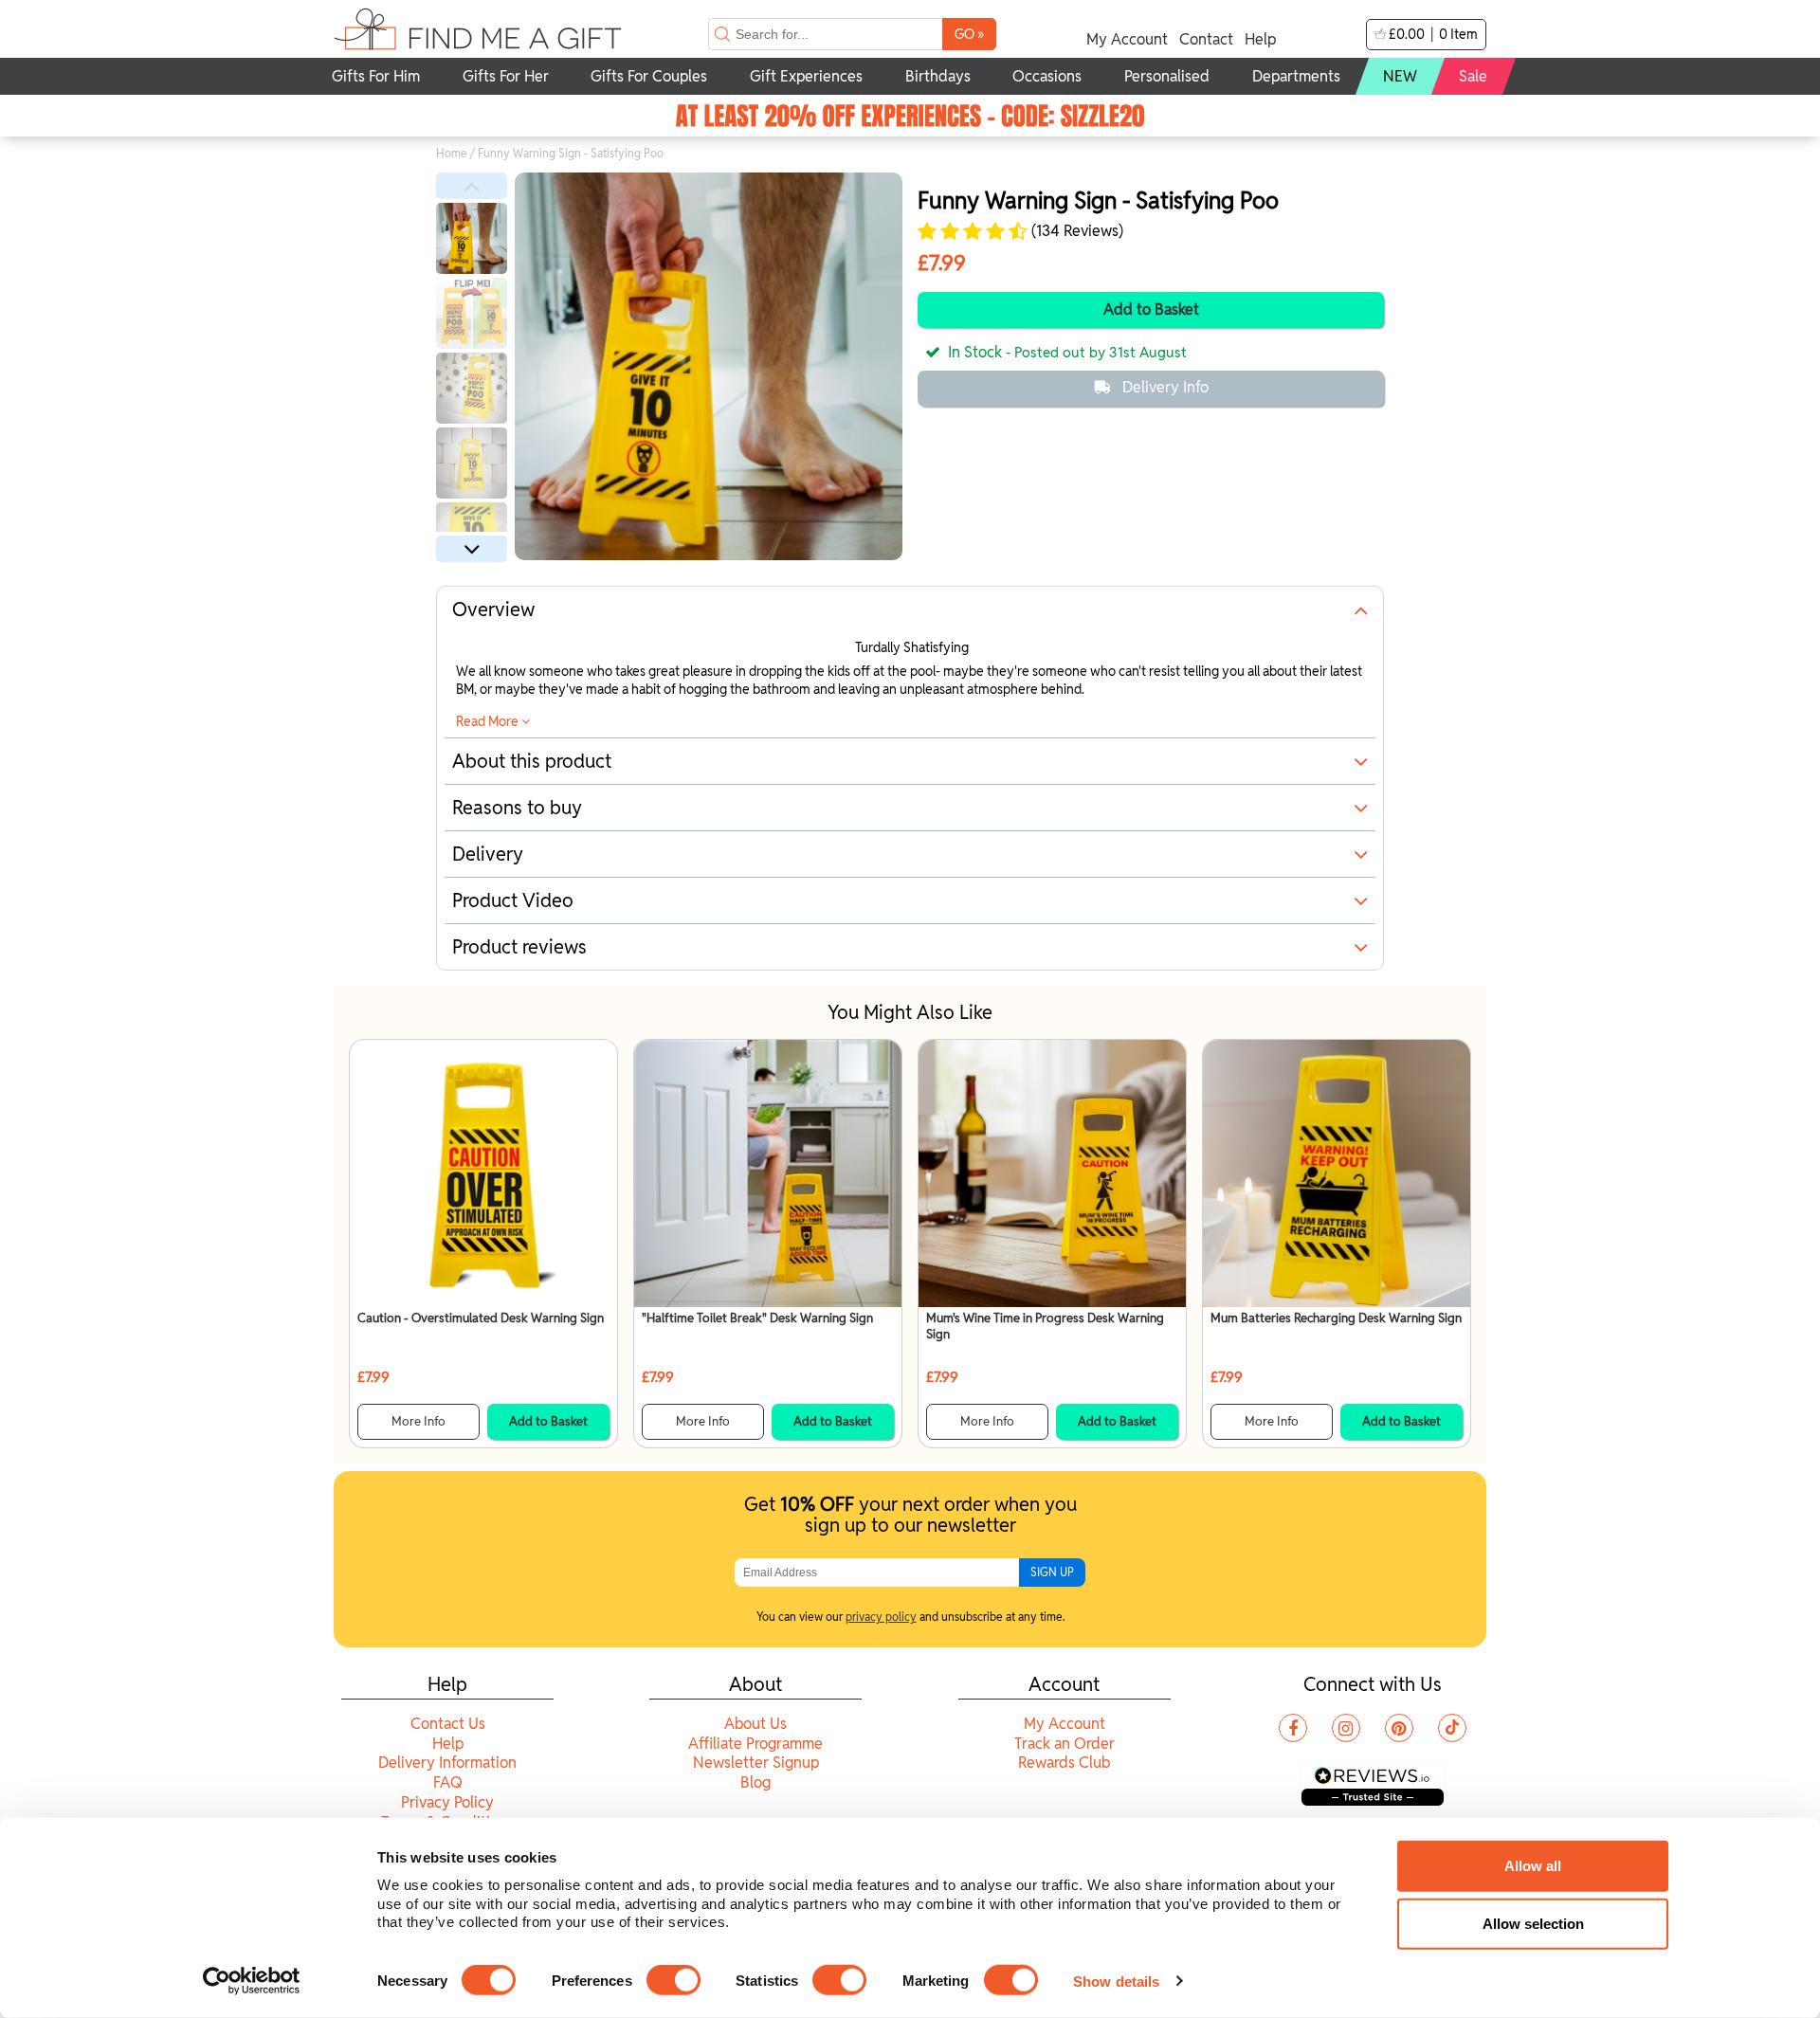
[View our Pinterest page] (1399, 1728)
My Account (1127, 39)
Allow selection (1533, 1924)
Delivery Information (447, 1763)
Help (1260, 39)
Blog (755, 1782)
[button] (472, 186)
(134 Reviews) (1075, 231)
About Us (755, 1724)
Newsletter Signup (756, 1763)
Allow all (1533, 1866)
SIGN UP (1052, 1572)
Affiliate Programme (755, 1744)
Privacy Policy (447, 1802)
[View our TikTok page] (1452, 1728)
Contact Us (448, 1724)
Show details (1116, 1981)
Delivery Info (1165, 387)
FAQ (448, 1782)
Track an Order (1065, 1744)
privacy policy (881, 1617)
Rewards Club (1064, 1763)
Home (452, 153)
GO (969, 34)
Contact (1206, 39)
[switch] (673, 1980)
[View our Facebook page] (1293, 1728)
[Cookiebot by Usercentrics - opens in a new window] (252, 1981)
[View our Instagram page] (1346, 1728)
